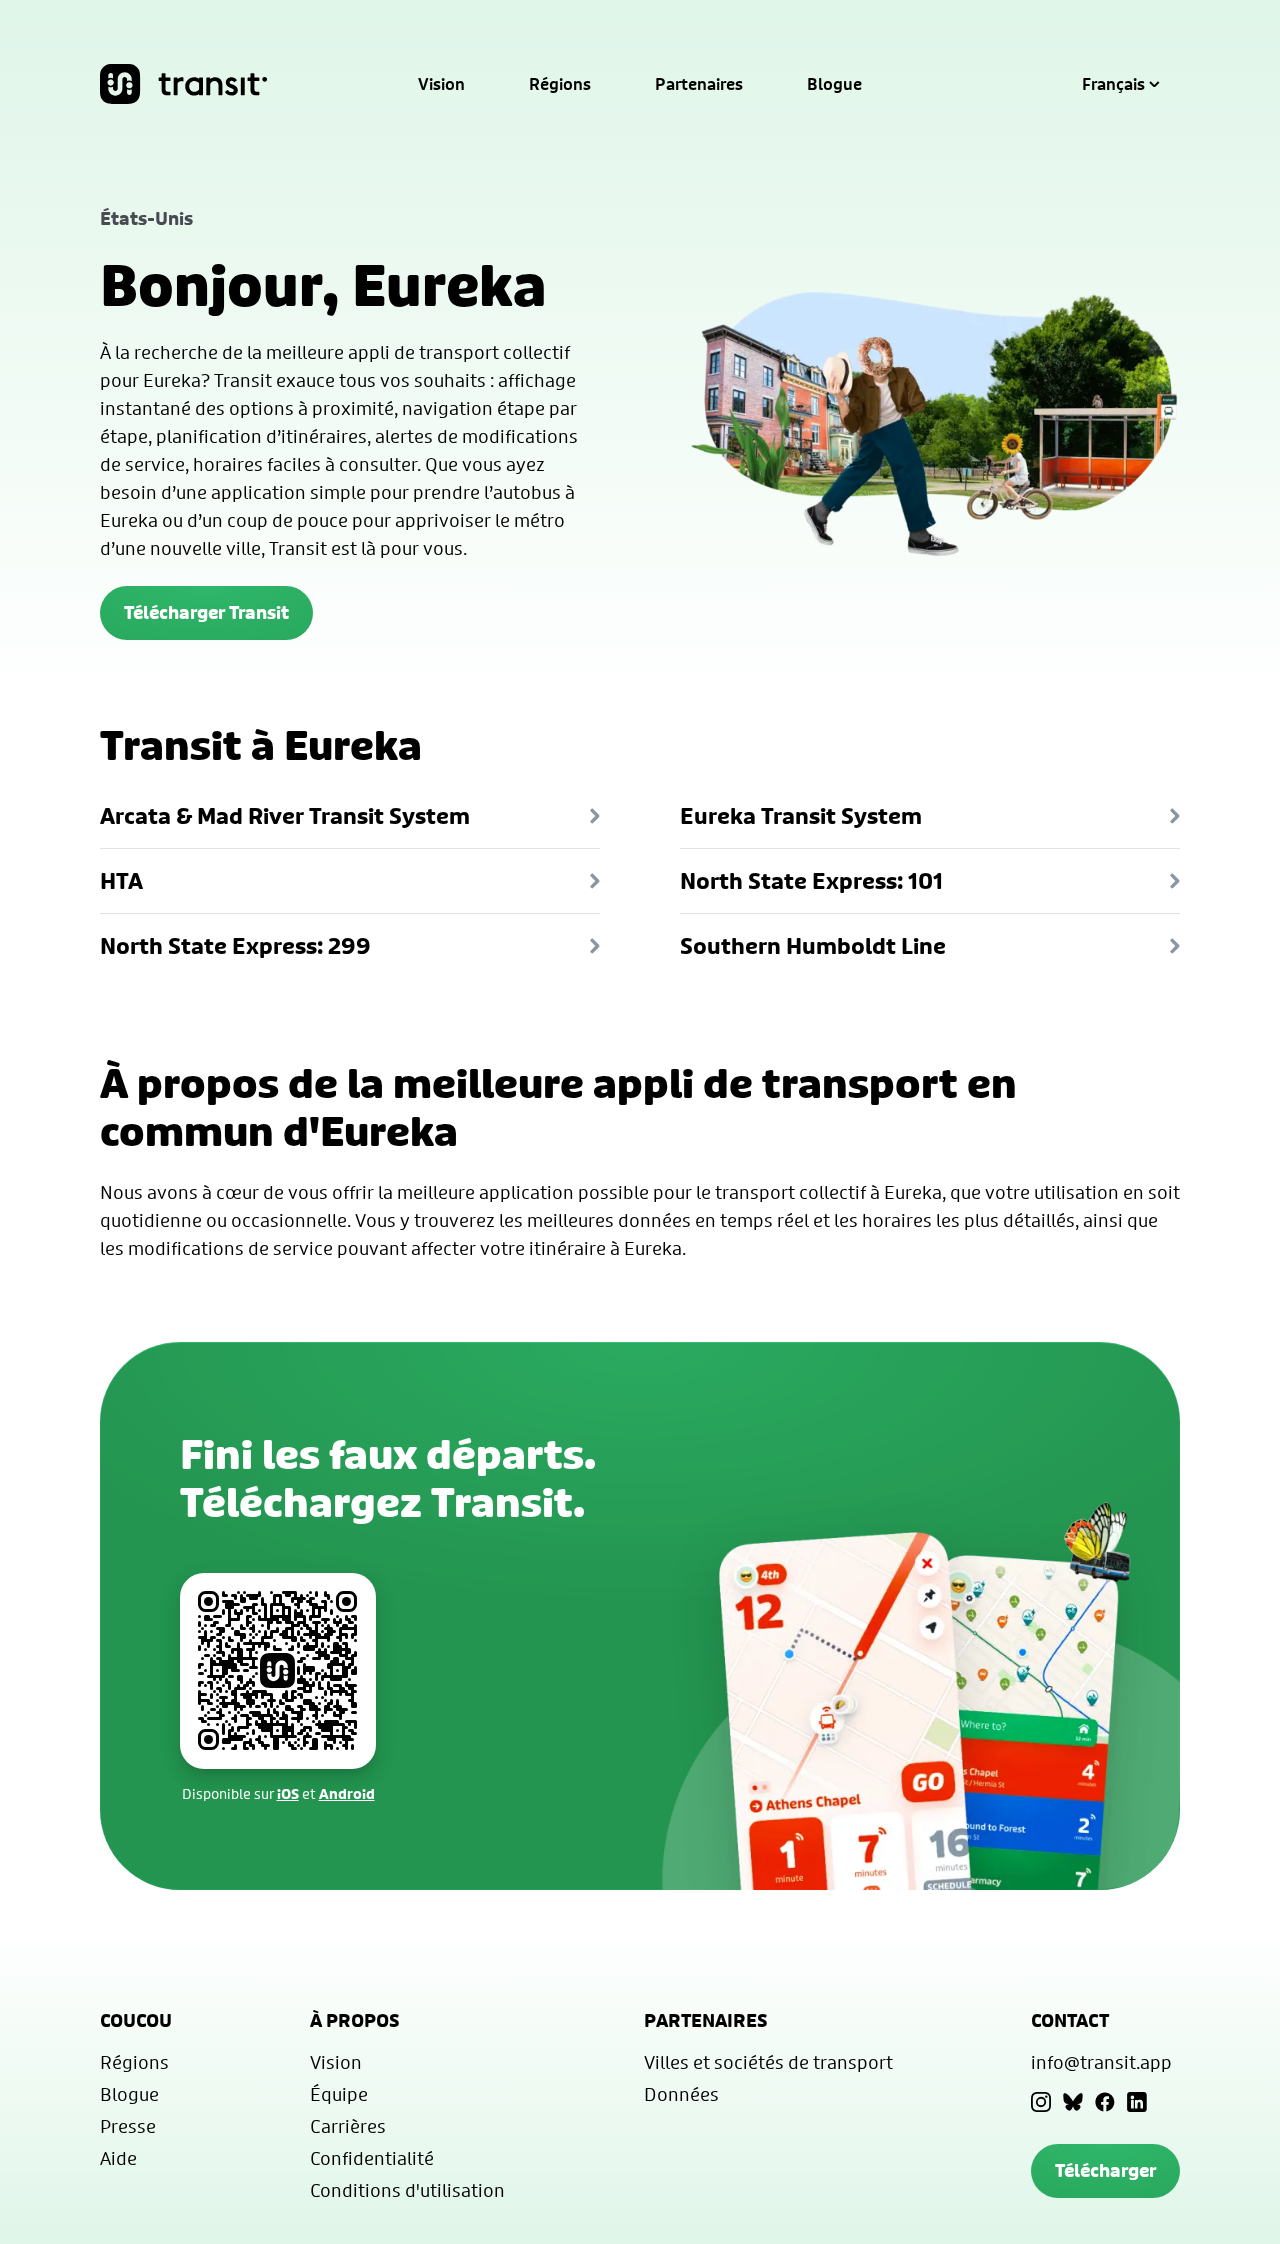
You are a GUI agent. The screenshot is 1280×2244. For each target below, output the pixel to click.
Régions (560, 84)
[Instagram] (1041, 2102)
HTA (121, 881)
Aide (118, 2158)
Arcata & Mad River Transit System (285, 816)
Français (1113, 84)
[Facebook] (1105, 2102)
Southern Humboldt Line (813, 946)
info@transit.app (1101, 2062)
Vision (441, 84)
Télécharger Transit (206, 612)
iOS (288, 1793)
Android (347, 1793)
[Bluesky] (1073, 2102)
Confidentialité (372, 2158)
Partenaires (699, 84)
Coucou (136, 2020)
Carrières (348, 2126)
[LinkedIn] (1137, 2102)
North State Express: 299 (235, 946)
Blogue (834, 84)
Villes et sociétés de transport (768, 2062)
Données (681, 2094)
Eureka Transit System (801, 816)
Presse (128, 2126)
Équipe (339, 2094)
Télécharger (1105, 2170)
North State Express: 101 (811, 881)
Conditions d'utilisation (407, 2190)
